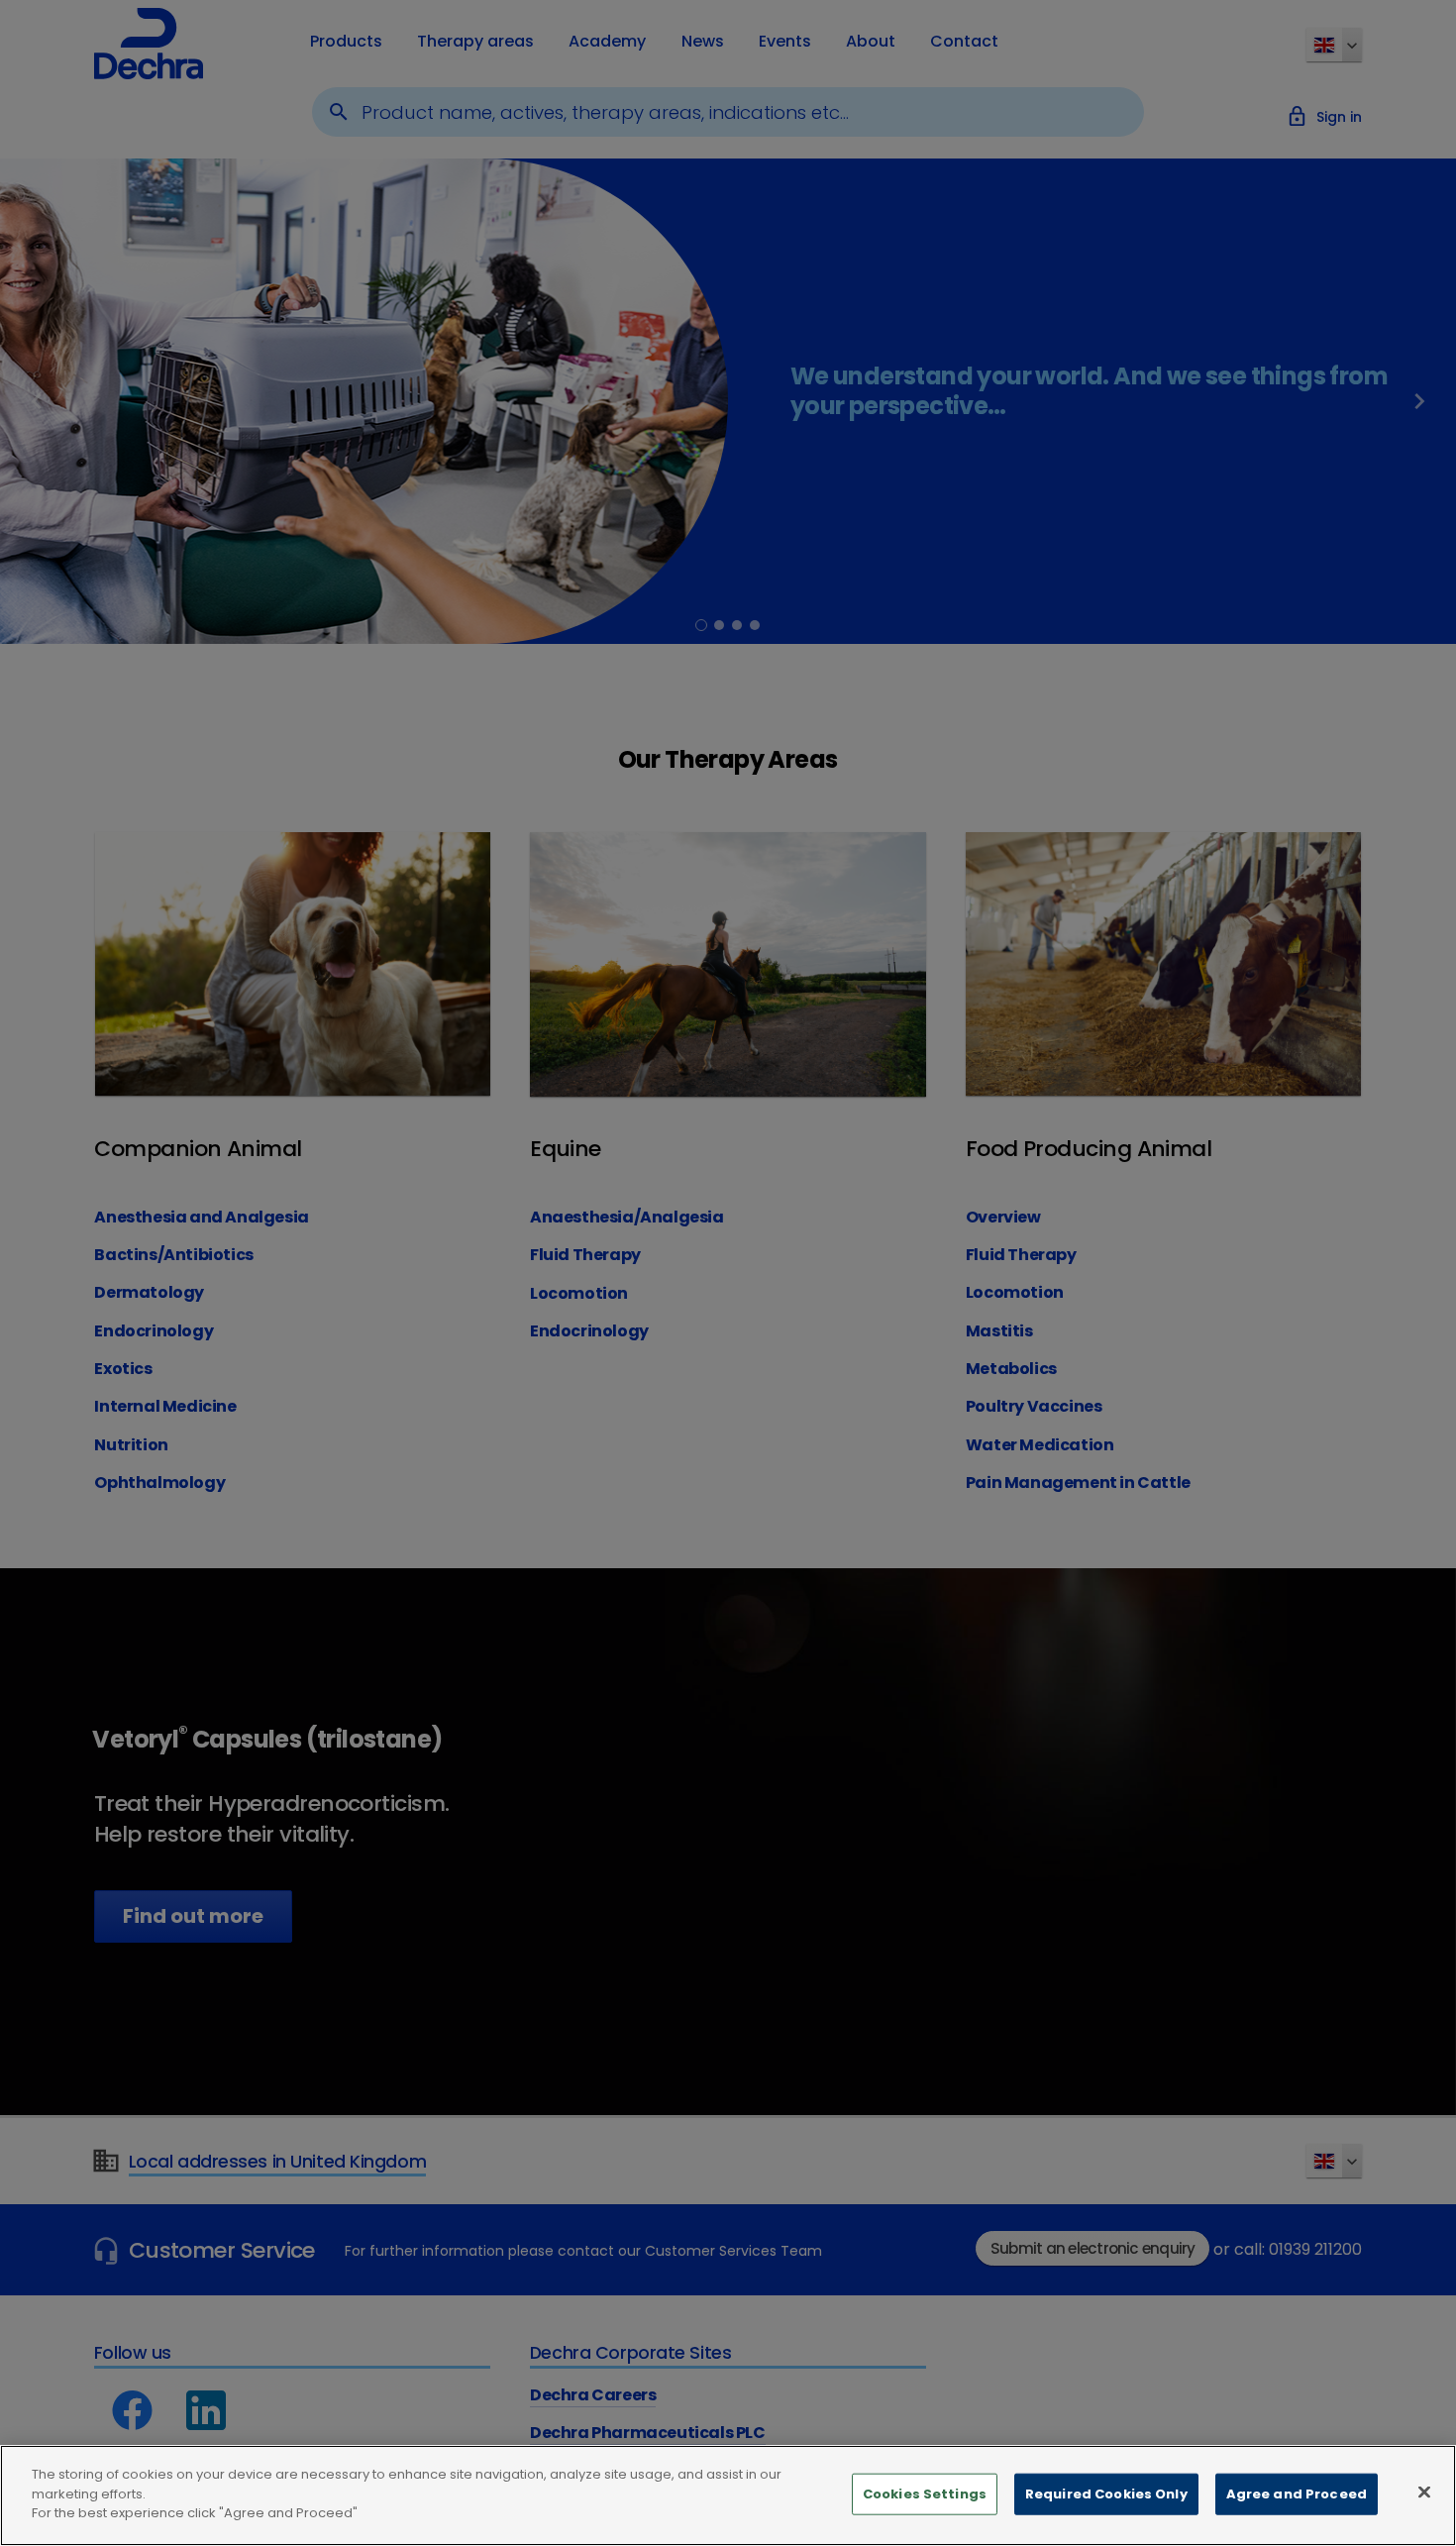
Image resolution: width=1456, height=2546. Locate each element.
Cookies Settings (925, 2494)
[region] (728, 2495)
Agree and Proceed (1297, 2494)
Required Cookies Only (1106, 2494)
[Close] (1424, 2493)
